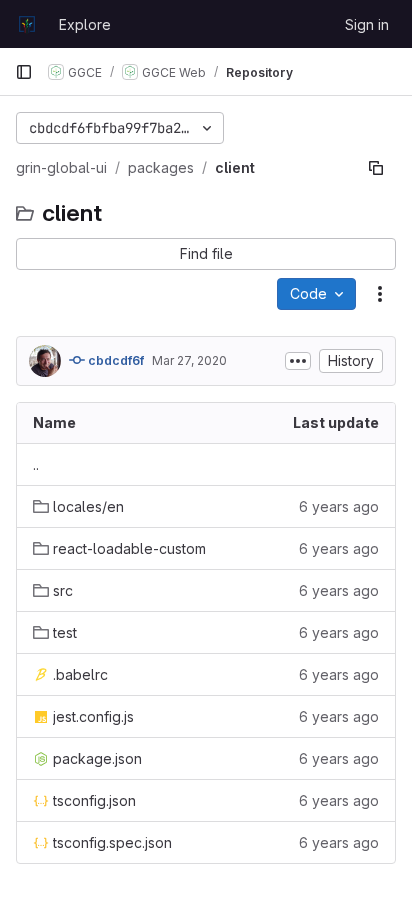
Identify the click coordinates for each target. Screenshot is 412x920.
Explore (85, 24)
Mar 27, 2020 (189, 360)
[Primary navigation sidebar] (24, 72)
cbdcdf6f (114, 360)
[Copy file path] (376, 168)
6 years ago (339, 506)
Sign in (367, 24)
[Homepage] (27, 24)
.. (36, 464)
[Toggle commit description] (298, 361)
